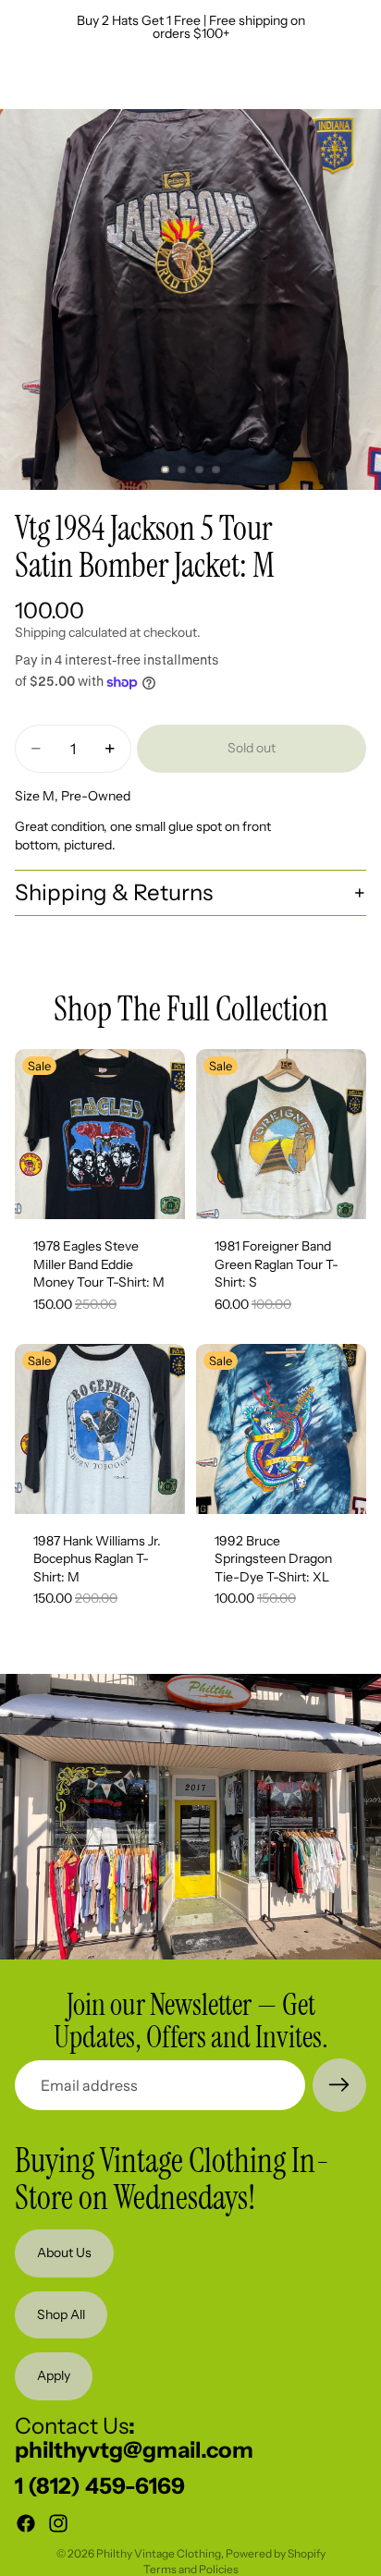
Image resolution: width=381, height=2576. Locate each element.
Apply (54, 2375)
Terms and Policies (191, 2569)
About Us (64, 2252)
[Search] (61, 81)
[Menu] (21, 81)
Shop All (61, 2314)
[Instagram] (58, 2523)
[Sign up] (339, 2085)
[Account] (318, 81)
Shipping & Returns (114, 892)
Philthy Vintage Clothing (159, 2553)
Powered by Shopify (276, 2553)
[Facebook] (26, 2523)
